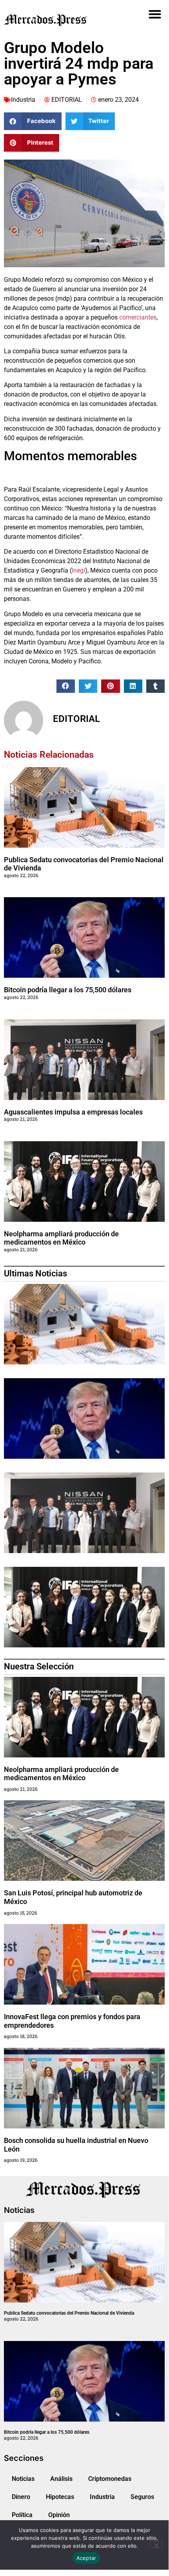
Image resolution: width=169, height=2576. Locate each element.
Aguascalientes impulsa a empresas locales (73, 1112)
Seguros (142, 2497)
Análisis (61, 2479)
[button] (155, 14)
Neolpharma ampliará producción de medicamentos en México (61, 1238)
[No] (156, 2545)
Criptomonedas (110, 2479)
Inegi (78, 570)
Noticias (23, 2479)
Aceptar (86, 2558)
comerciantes (138, 317)
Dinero (21, 2497)
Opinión (59, 2515)
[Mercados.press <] (59, 20)
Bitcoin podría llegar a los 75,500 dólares (68, 990)
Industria (23, 100)
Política (22, 2515)
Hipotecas (60, 2497)
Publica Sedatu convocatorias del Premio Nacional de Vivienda (69, 2313)
